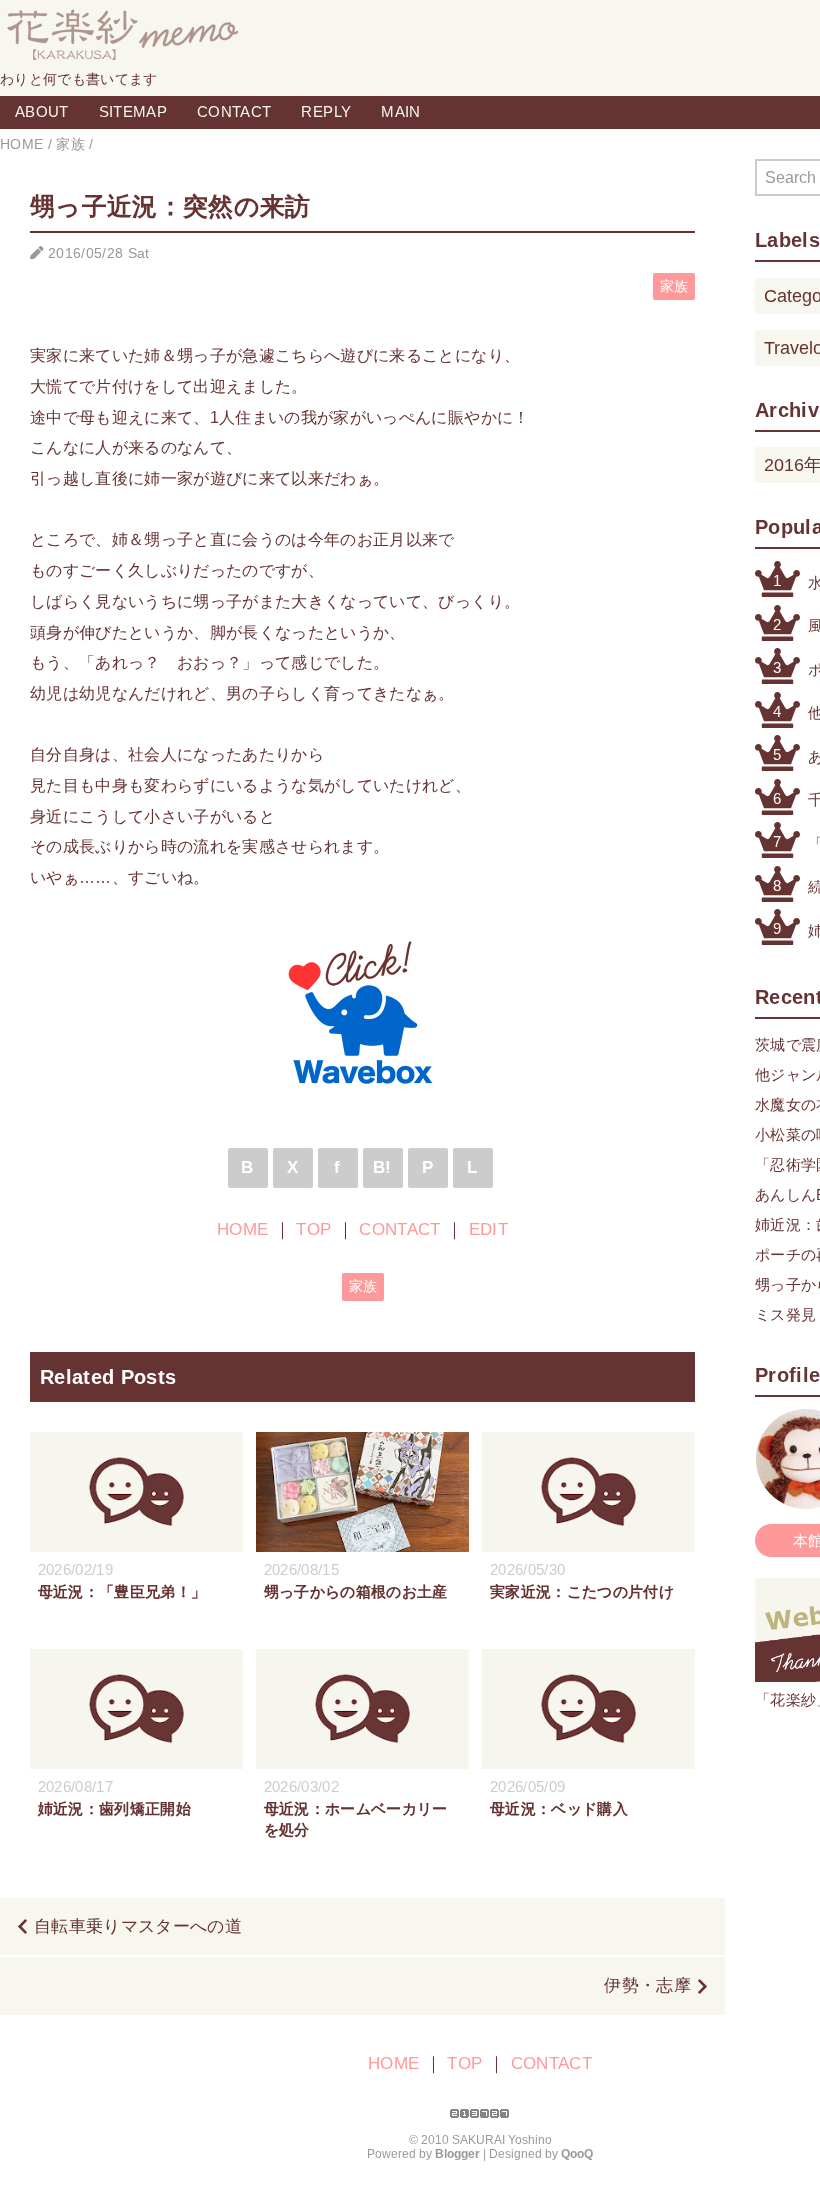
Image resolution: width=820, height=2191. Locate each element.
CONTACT (234, 111)
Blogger (457, 2154)
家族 (674, 286)
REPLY (326, 111)
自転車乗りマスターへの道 (138, 1926)
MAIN (400, 111)
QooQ (577, 2154)
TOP (313, 1229)
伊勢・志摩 (647, 1985)
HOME (242, 1229)
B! (382, 1167)
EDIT (488, 1229)
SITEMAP (133, 111)
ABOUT (42, 111)
